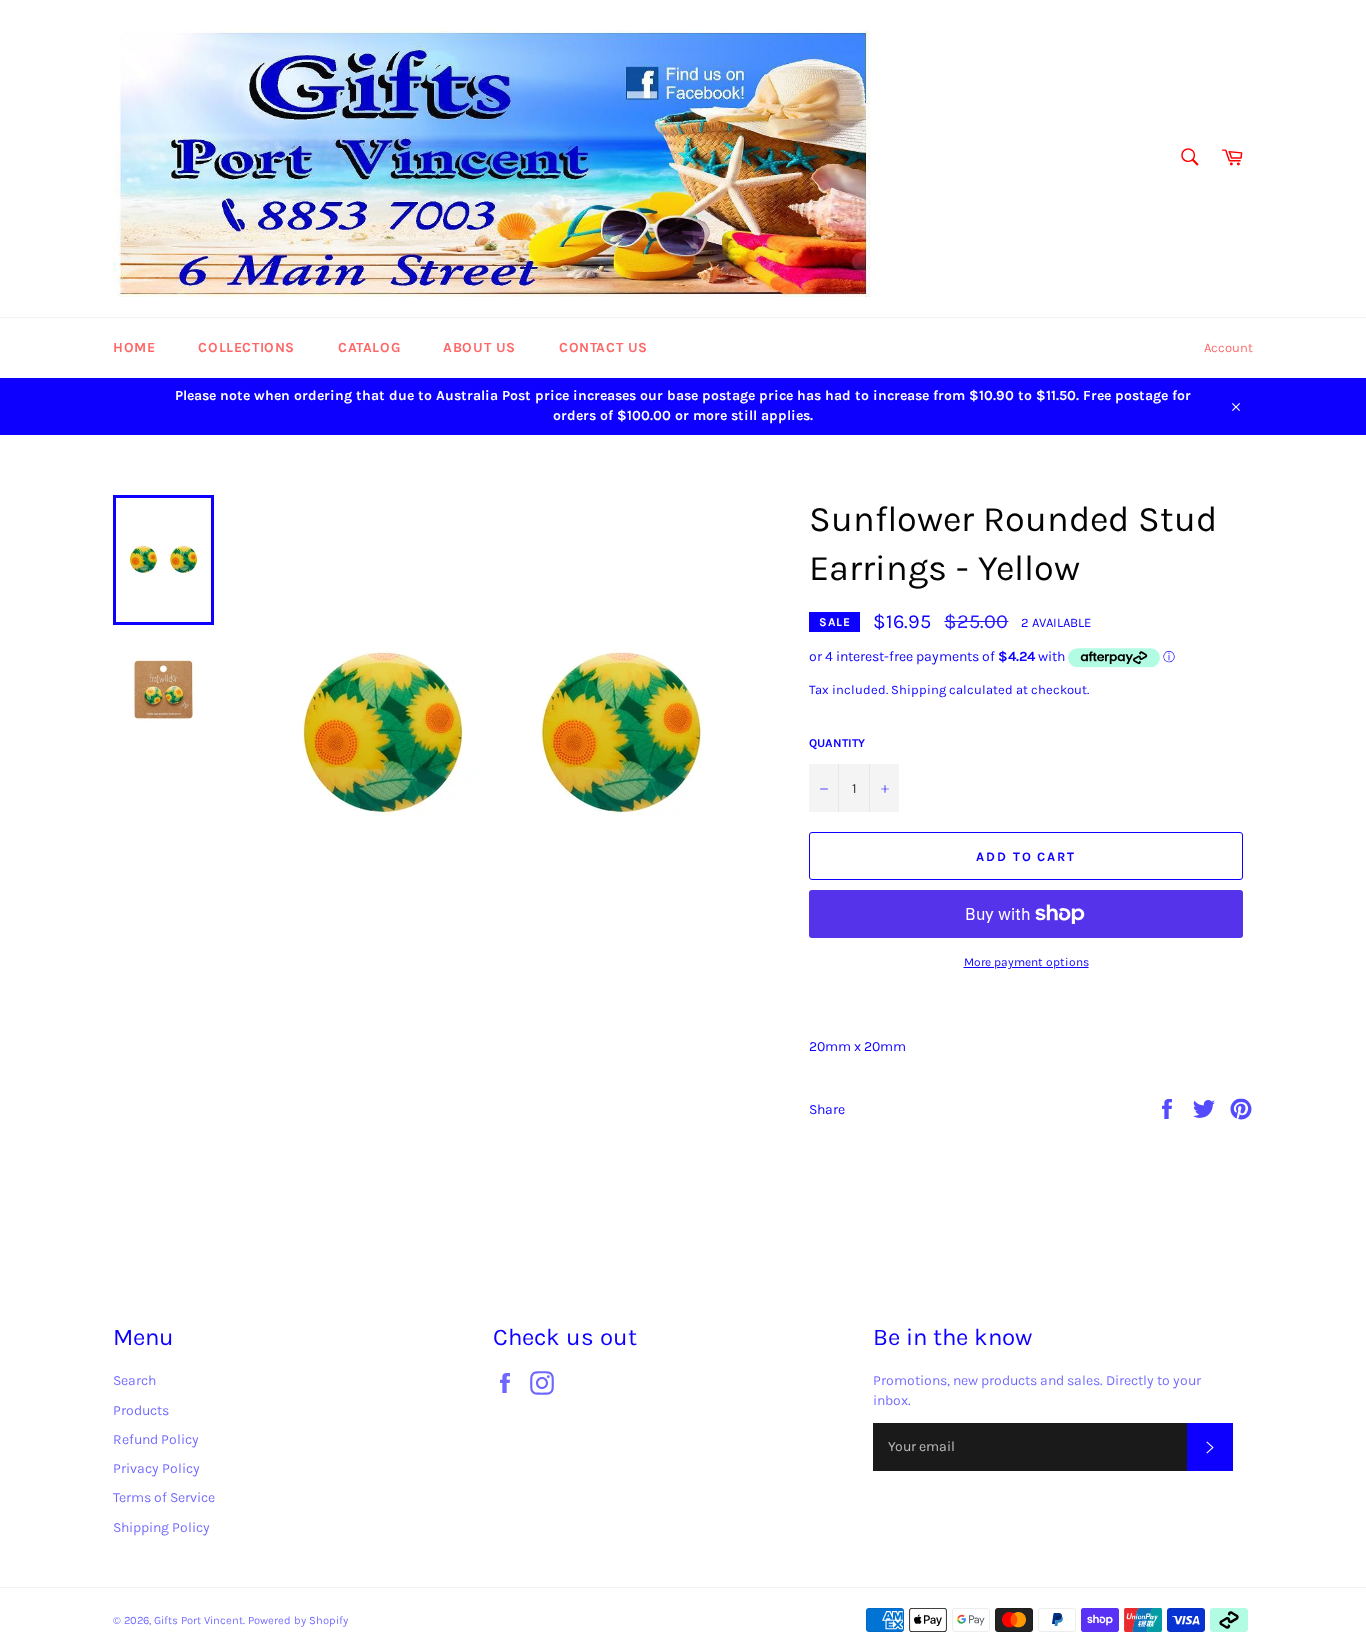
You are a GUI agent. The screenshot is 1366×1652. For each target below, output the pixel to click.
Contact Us (603, 347)
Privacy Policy (156, 1468)
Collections (246, 347)
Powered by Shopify (298, 1620)
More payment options (1026, 962)
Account (1228, 347)
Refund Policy (156, 1439)
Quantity (837, 743)
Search (134, 1380)
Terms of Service (164, 1497)
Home (134, 347)
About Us (479, 347)
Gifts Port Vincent (198, 1620)
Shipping (918, 689)
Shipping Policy (161, 1527)
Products (141, 1410)
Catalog (369, 347)
